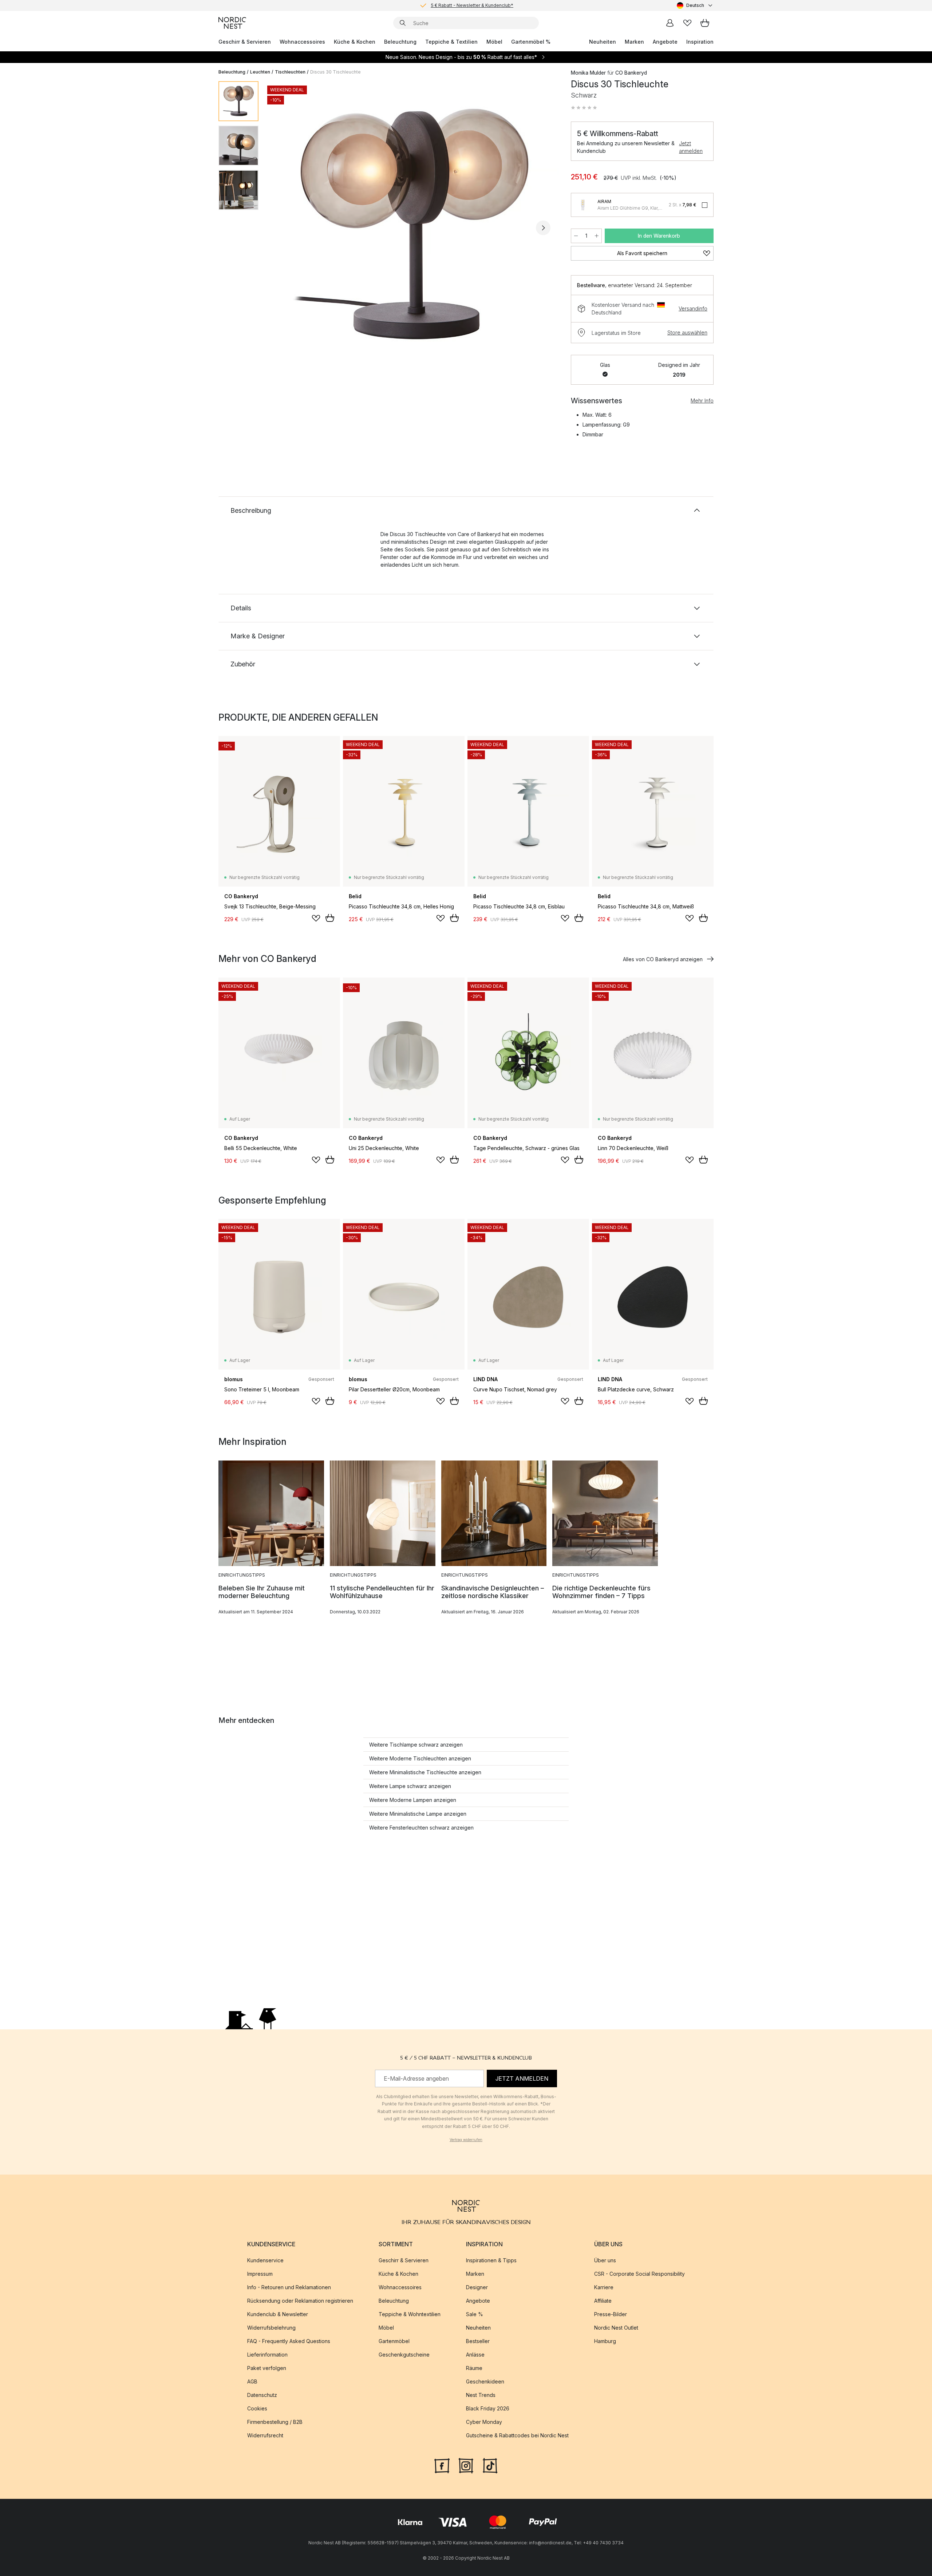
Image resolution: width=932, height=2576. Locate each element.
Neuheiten (603, 42)
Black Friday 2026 (488, 2408)
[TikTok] (490, 2465)
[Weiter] (543, 228)
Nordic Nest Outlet (616, 2328)
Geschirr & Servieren (245, 42)
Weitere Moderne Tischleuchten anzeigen (420, 1758)
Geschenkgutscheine (404, 2355)
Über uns (605, 2260)
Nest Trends (481, 2395)
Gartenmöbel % (531, 42)
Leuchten (260, 72)
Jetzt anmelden (691, 147)
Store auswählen (687, 332)
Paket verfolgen (267, 2368)
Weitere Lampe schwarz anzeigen (410, 1786)
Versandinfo (693, 308)
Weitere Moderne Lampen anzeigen (413, 1800)
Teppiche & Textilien (451, 42)
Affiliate (603, 2301)
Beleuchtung (400, 42)
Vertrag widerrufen (466, 2140)
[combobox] (695, 5)
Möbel (494, 42)
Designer (477, 2287)
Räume (474, 2368)
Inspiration (700, 42)
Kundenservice (265, 2260)
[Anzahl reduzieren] (576, 236)
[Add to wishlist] (316, 918)
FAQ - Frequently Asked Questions (289, 2341)
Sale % (475, 2314)
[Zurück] (283, 228)
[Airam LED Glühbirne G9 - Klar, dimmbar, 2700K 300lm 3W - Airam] (583, 205)
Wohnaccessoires (302, 42)
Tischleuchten (290, 72)
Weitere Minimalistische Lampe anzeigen (418, 1814)
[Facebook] (442, 2465)
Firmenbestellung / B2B (275, 2422)
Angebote (665, 42)
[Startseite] (232, 23)
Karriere (604, 2287)
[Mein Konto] (670, 23)
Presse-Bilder (611, 2314)
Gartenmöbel (394, 2341)
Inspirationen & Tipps (491, 2260)
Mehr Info (702, 401)
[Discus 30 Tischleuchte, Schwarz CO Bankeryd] (413, 227)
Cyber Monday (484, 2422)
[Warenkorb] (705, 23)
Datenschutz (262, 2395)
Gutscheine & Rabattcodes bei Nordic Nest (517, 2435)
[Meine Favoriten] (687, 23)
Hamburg (605, 2341)
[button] (584, 108)
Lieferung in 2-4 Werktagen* (472, 5)
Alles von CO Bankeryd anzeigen (663, 959)
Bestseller (478, 2341)
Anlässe (475, 2355)
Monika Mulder (588, 73)
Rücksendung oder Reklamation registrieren (300, 2301)
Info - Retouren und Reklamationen (289, 2287)
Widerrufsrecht (265, 2435)
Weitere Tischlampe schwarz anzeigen (416, 1745)
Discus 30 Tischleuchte (335, 72)
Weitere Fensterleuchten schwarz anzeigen (421, 1828)
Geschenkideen (485, 2381)
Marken (634, 42)
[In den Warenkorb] (330, 918)
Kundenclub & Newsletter (278, 2314)
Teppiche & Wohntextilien (410, 2314)
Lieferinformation (267, 2355)
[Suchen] (403, 23)
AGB (252, 2381)
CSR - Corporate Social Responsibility (639, 2274)
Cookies (257, 2408)
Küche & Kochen (355, 42)
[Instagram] (466, 2465)
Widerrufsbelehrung (271, 2328)
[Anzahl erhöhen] (597, 236)
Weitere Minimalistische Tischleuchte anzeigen (425, 1772)
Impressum (260, 2274)
